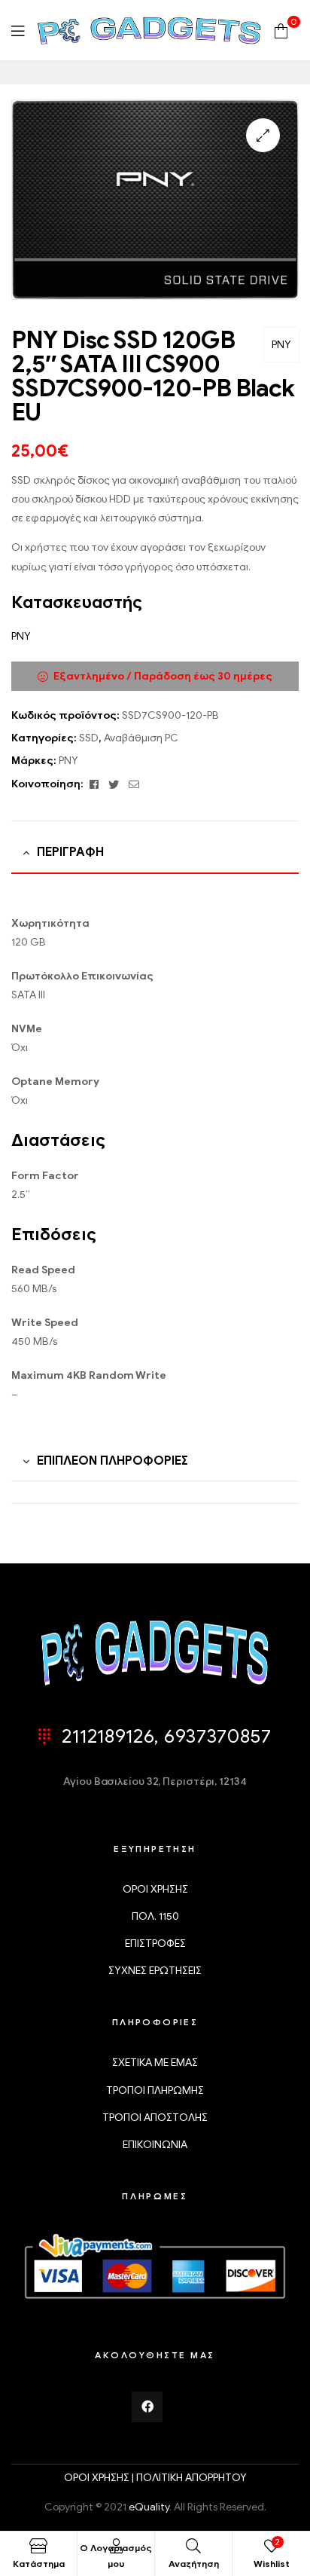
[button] (263, 135)
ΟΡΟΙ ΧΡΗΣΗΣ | (100, 2478)
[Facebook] (147, 2407)
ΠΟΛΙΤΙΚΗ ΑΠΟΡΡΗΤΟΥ (191, 2478)
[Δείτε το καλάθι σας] (281, 30)
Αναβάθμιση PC (141, 738)
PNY (281, 345)
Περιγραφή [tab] (70, 852)
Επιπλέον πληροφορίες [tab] (112, 1461)
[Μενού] (18, 31)
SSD (89, 738)
